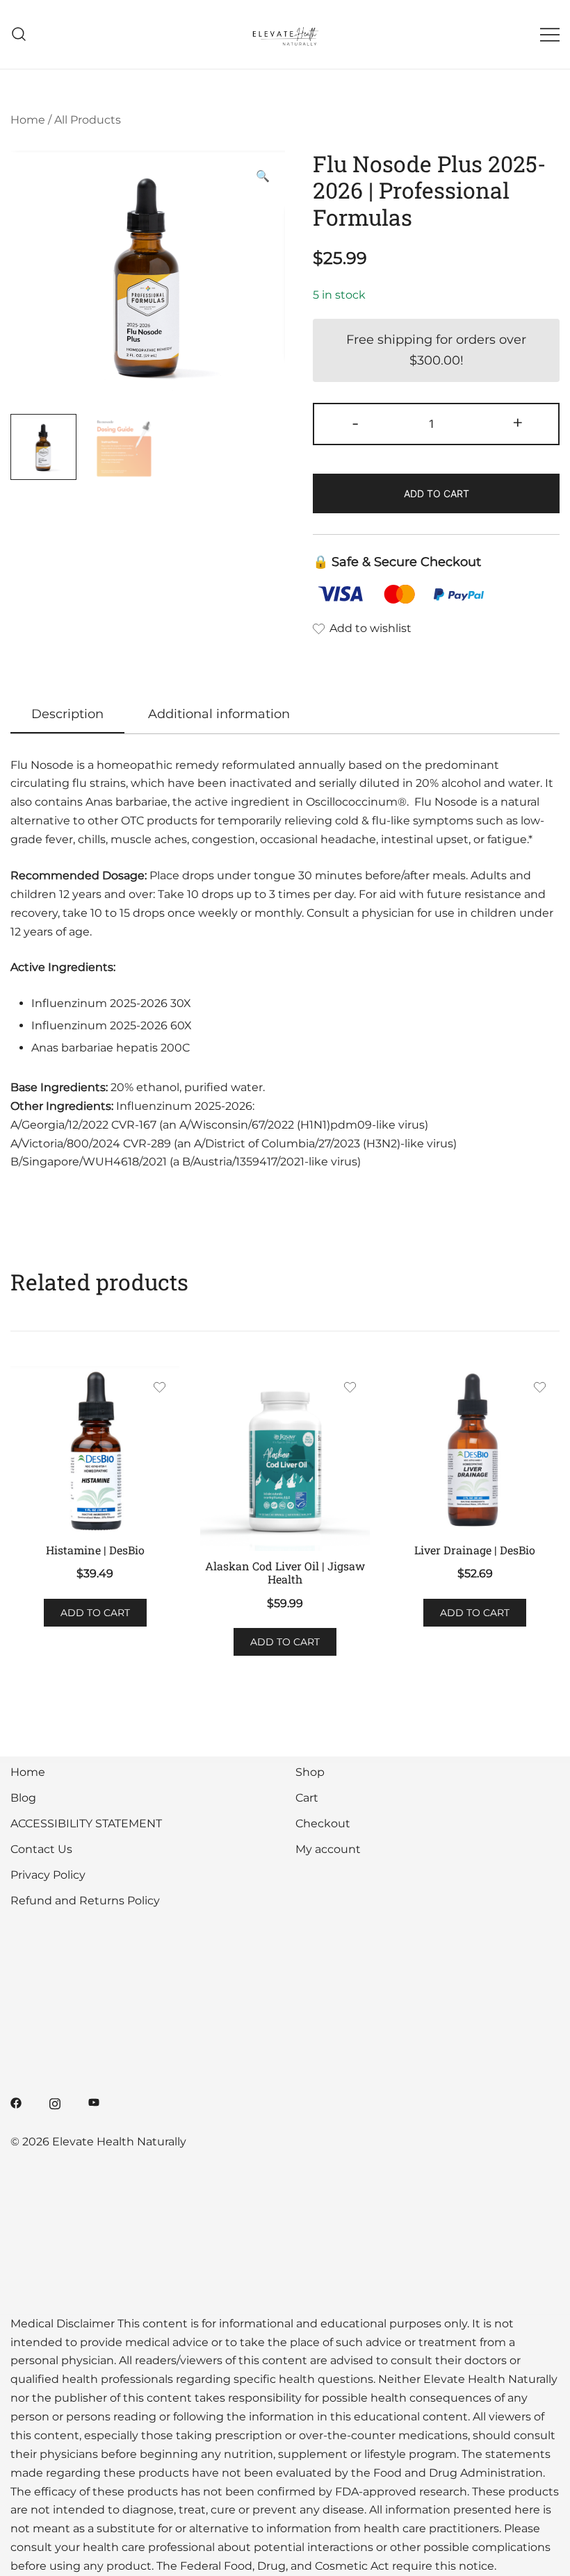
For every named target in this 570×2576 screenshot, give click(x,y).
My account (328, 1849)
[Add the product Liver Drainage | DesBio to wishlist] (540, 1389)
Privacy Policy (48, 1875)
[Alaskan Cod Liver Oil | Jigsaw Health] (285, 1459)
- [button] (355, 423)
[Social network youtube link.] (94, 2102)
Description (67, 714)
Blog (23, 1798)
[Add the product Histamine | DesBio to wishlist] (160, 1389)
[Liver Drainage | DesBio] (475, 1451)
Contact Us (41, 1849)
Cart (307, 1798)
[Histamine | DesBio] (95, 1451)
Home (28, 120)
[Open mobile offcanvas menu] (550, 34)
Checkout (323, 1823)
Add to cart (437, 493)
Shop (310, 1772)
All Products (88, 120)
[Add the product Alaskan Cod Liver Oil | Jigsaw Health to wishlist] (350, 1389)
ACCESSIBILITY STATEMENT (86, 1823)
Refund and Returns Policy (85, 1901)
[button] (263, 177)
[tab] (67, 715)
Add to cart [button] (95, 1613)
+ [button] (518, 423)
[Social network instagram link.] (55, 2102)
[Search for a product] (19, 34)
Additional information (219, 714)
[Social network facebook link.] (16, 2102)
